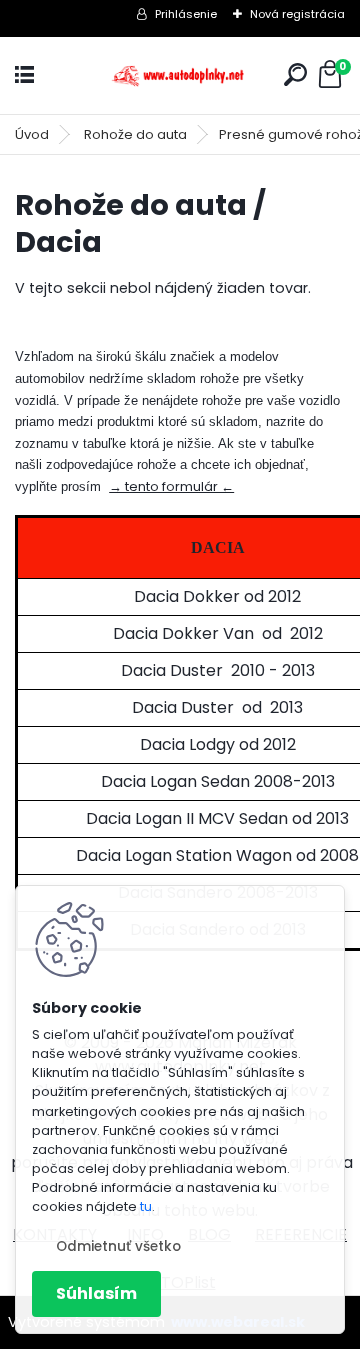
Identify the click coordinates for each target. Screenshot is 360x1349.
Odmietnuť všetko (118, 1246)
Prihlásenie (186, 14)
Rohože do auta (135, 134)
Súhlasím (96, 1293)
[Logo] (180, 75)
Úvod (32, 134)
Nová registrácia (297, 14)
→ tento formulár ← (171, 486)
